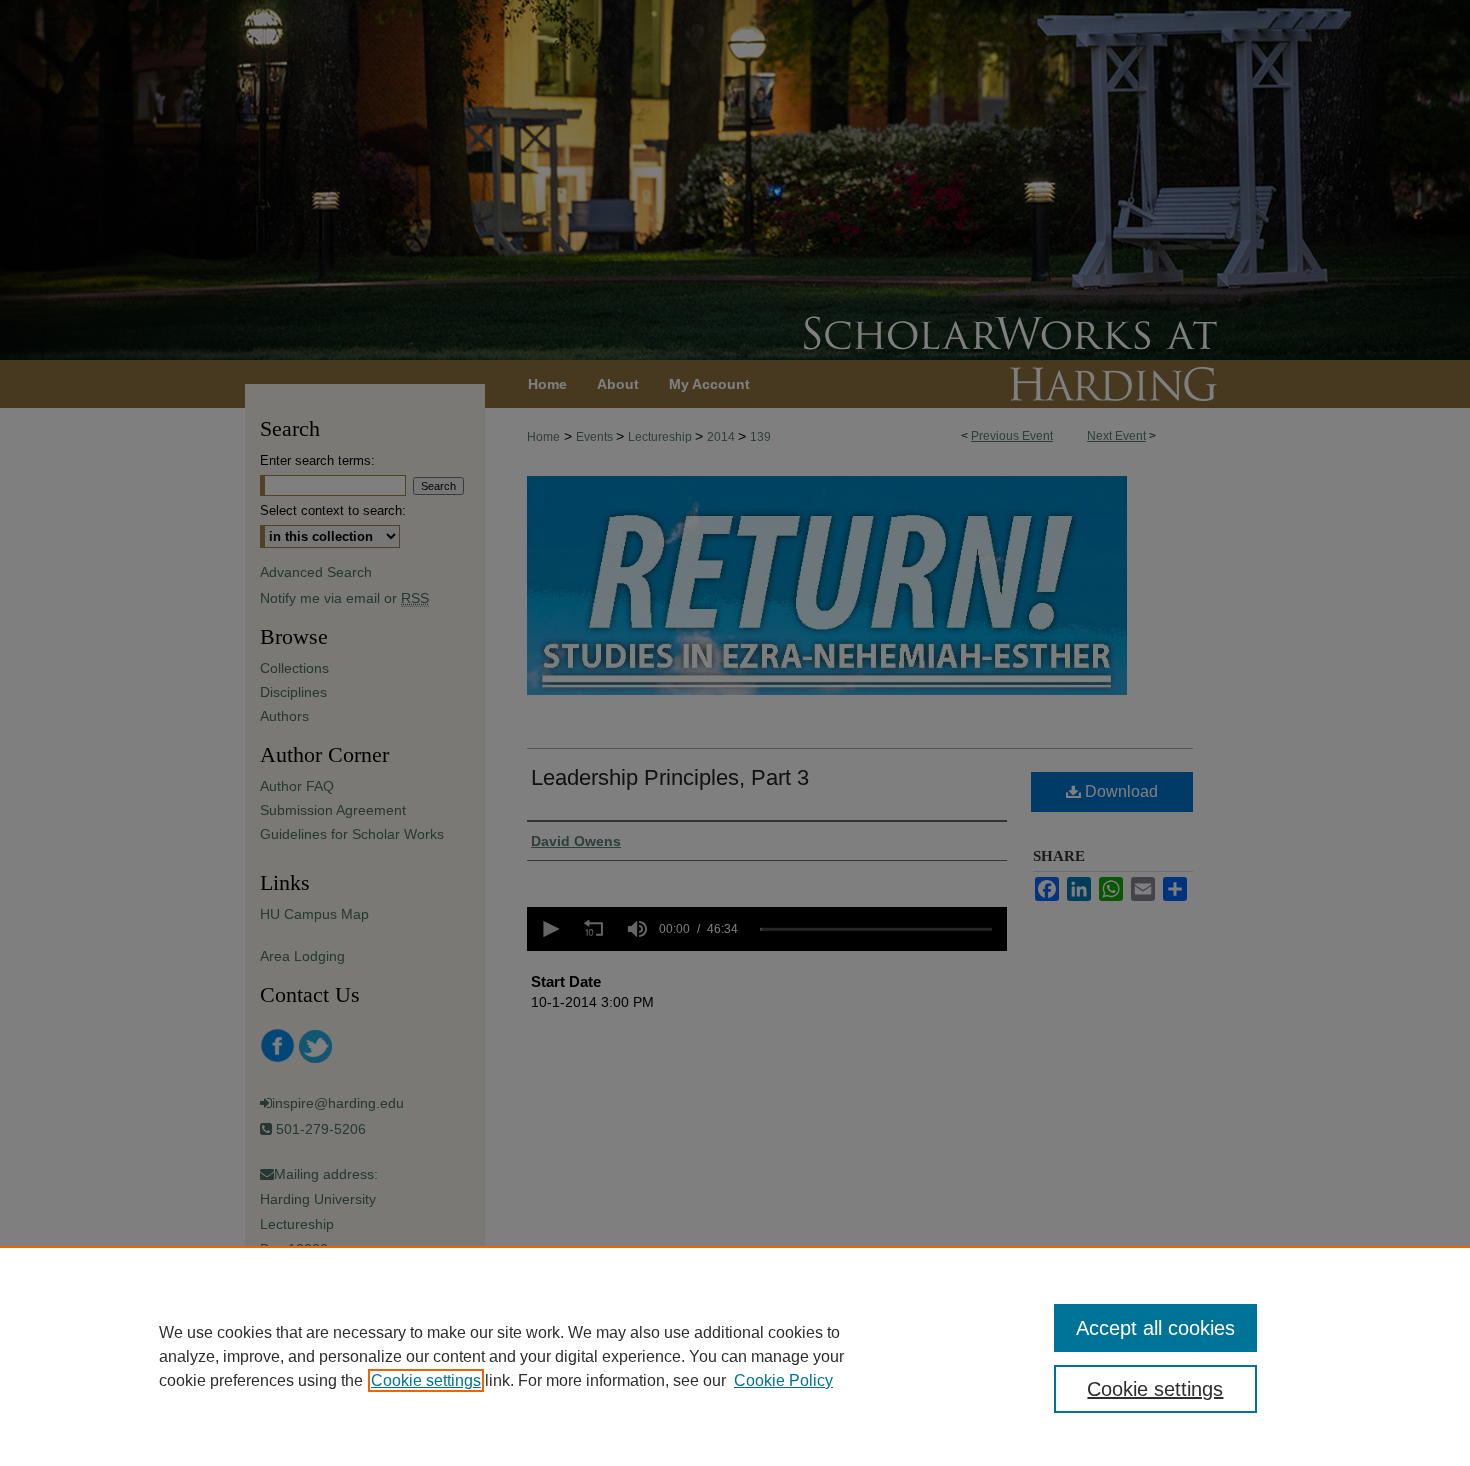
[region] (735, 1356)
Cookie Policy (783, 1380)
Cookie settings (426, 1380)
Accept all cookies (1155, 1328)
